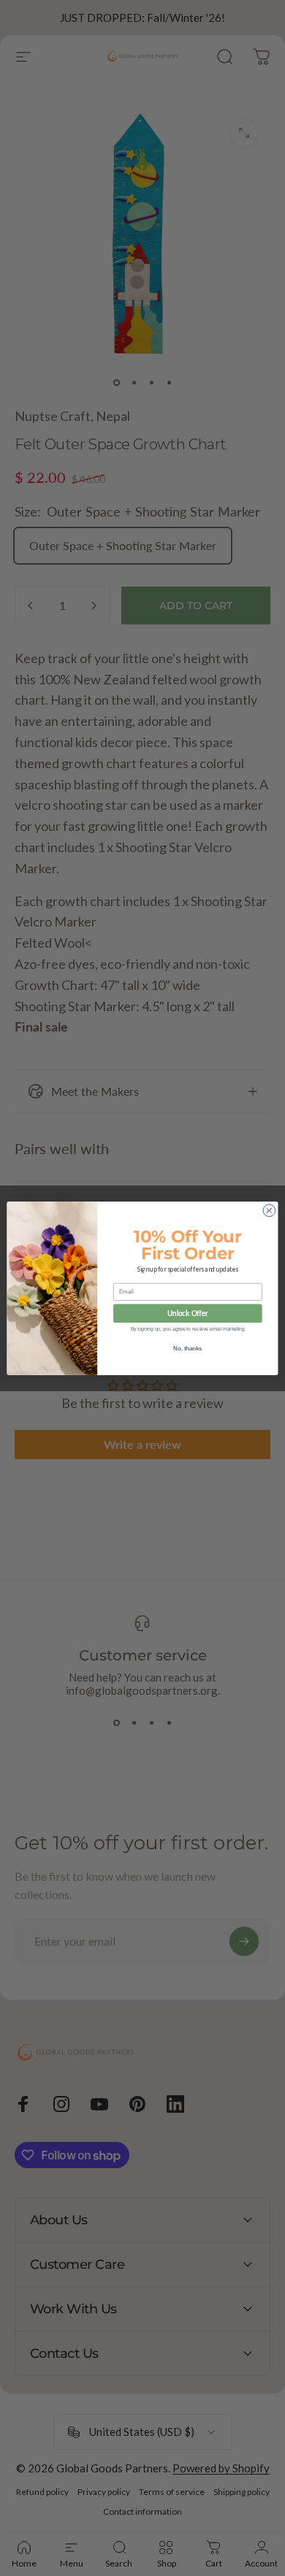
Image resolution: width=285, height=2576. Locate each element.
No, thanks (187, 1348)
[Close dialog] (269, 1210)
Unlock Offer (187, 1313)
